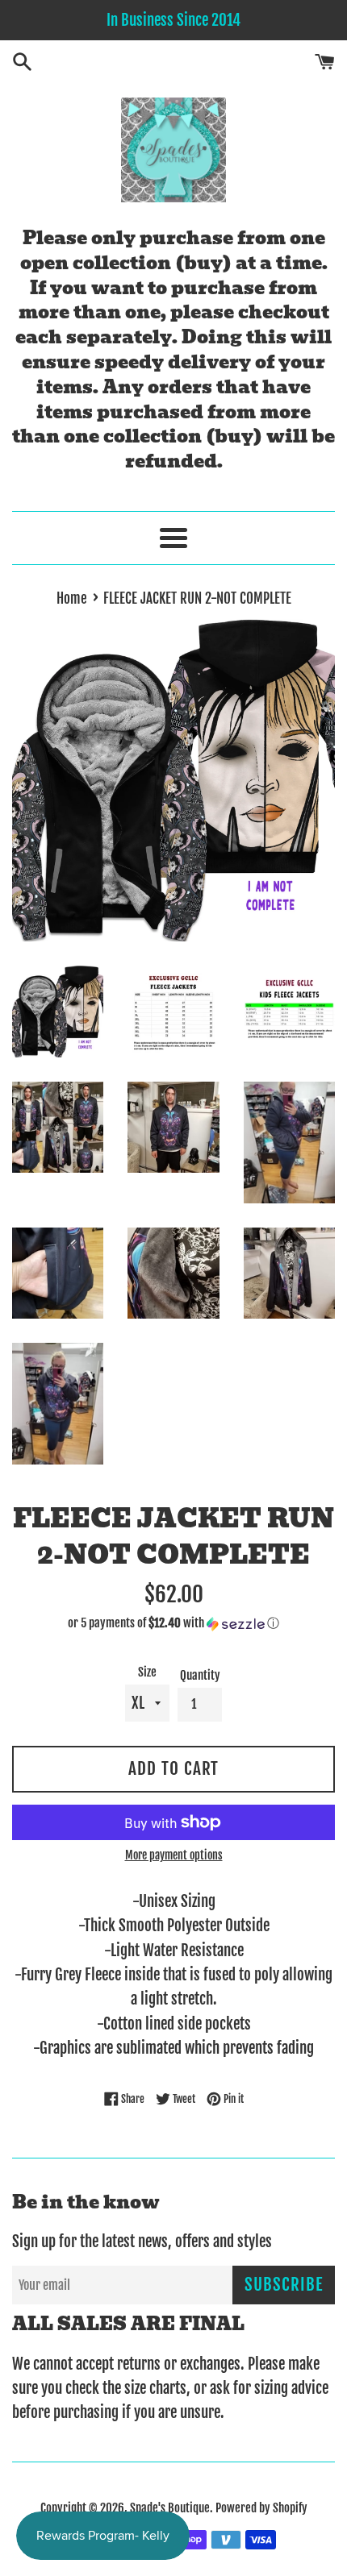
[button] (173, 1623)
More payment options (174, 1855)
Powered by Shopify (261, 2508)
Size (147, 1672)
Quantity (200, 1675)
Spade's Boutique (170, 2508)
